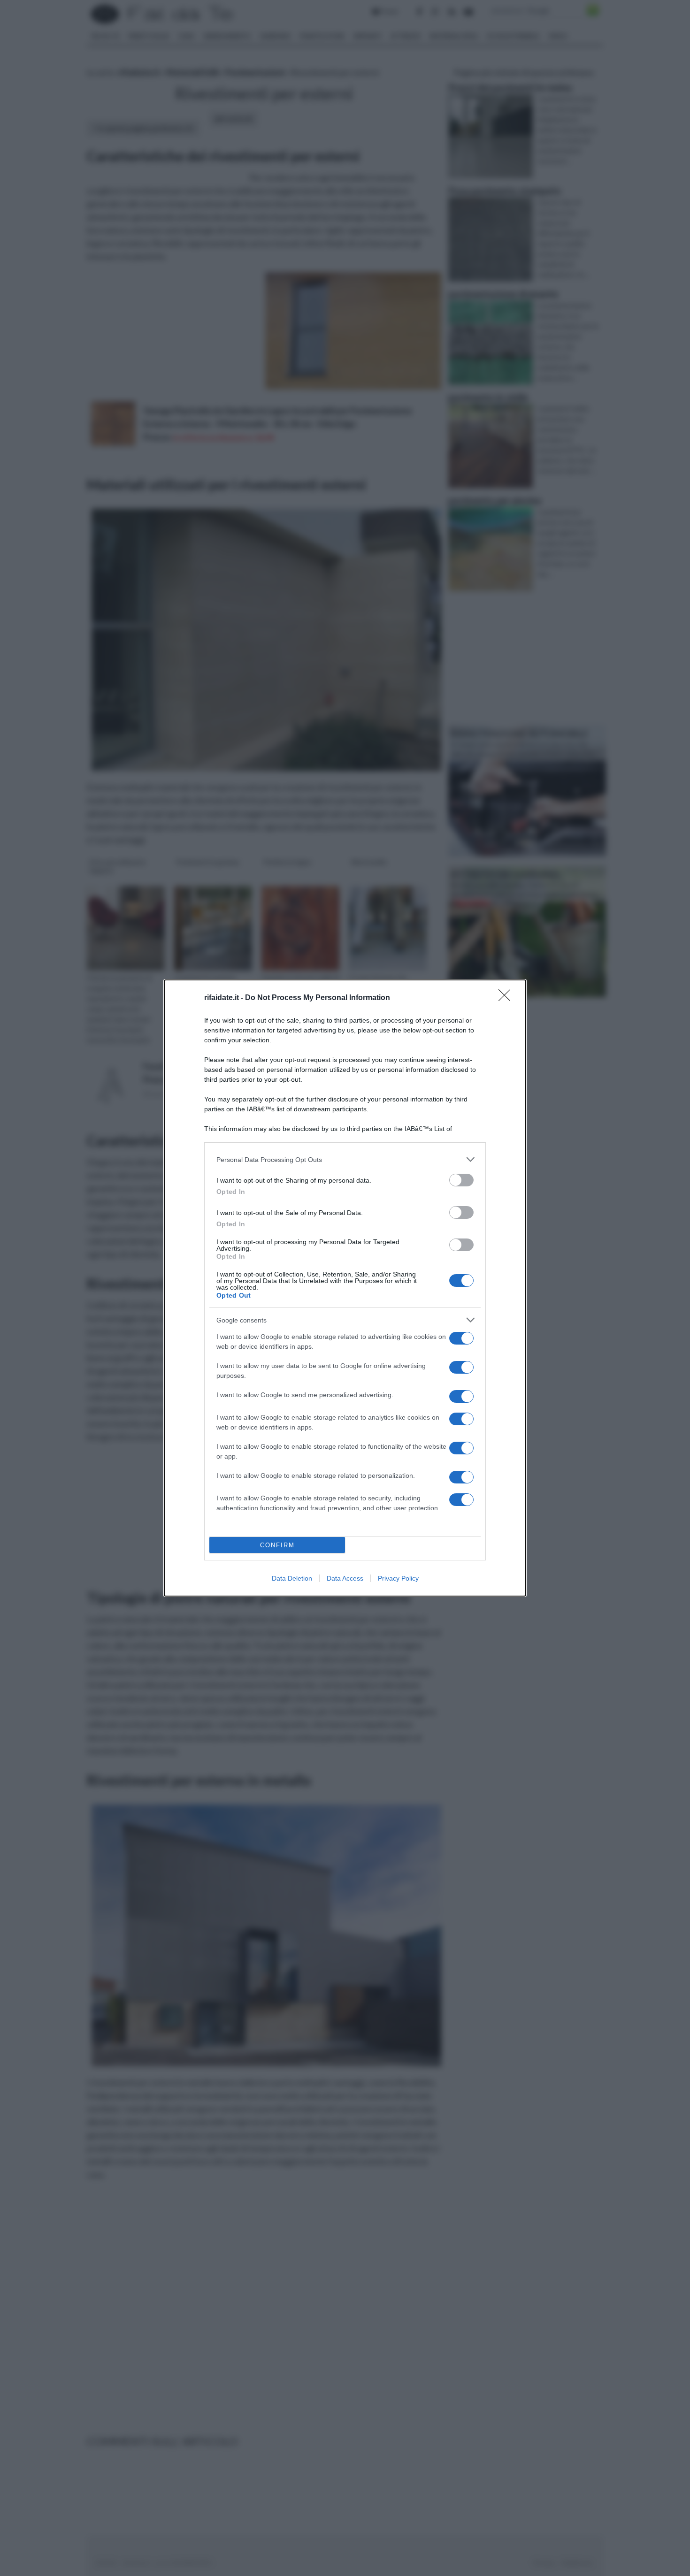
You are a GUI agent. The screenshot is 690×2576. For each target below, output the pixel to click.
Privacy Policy (398, 1578)
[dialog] (345, 1288)
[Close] (507, 998)
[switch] (461, 1180)
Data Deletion (292, 1578)
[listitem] (345, 1159)
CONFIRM (277, 1545)
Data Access (345, 1578)
